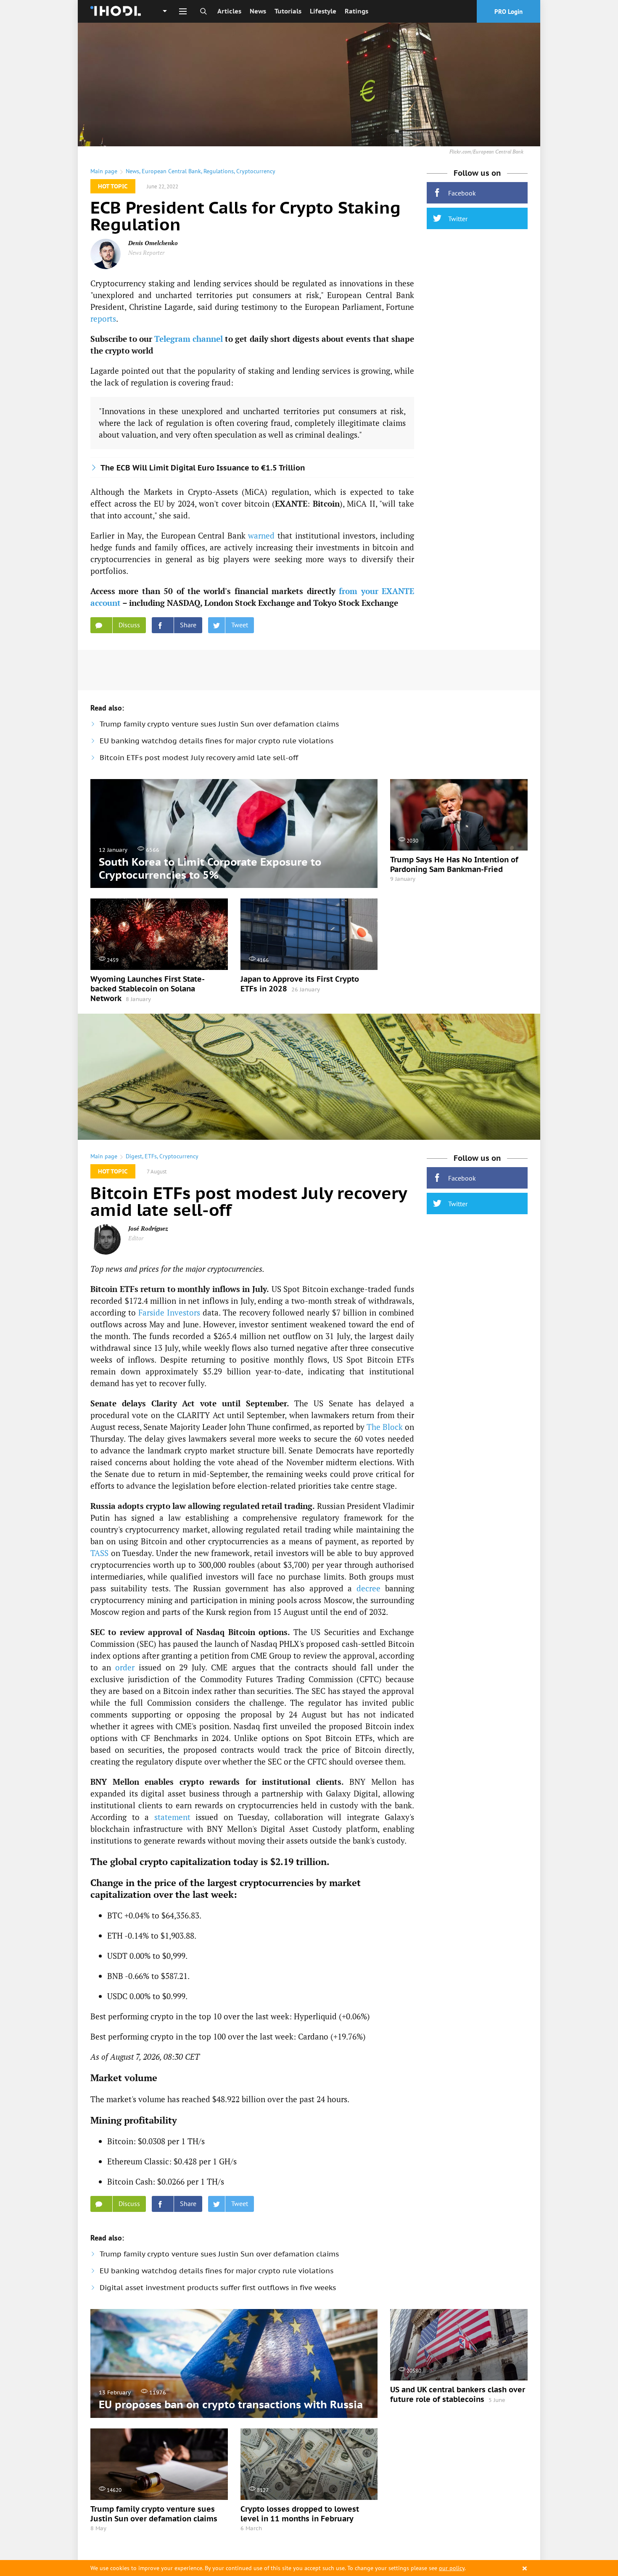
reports (103, 318)
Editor (136, 1238)
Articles (229, 11)
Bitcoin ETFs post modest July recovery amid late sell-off (199, 758)
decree (368, 1588)
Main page (104, 171)
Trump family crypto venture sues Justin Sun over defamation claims (219, 724)
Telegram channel (189, 339)
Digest (134, 1156)
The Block (385, 1427)
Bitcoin (326, 503)
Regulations (219, 171)
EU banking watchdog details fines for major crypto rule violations (217, 741)
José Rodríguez (148, 1228)
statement (172, 1817)
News (258, 11)
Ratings (357, 11)
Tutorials (288, 11)
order (125, 1667)
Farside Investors (169, 1312)
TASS (99, 1553)
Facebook (462, 193)
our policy (452, 2568)
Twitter (458, 219)
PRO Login (508, 12)
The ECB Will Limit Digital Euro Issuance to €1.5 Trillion (203, 468)
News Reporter (146, 252)
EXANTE (291, 503)
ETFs (151, 1156)
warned (261, 535)
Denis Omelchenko (153, 243)
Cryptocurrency (256, 171)
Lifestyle (323, 11)
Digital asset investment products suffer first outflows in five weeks (218, 2288)
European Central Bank (171, 171)
